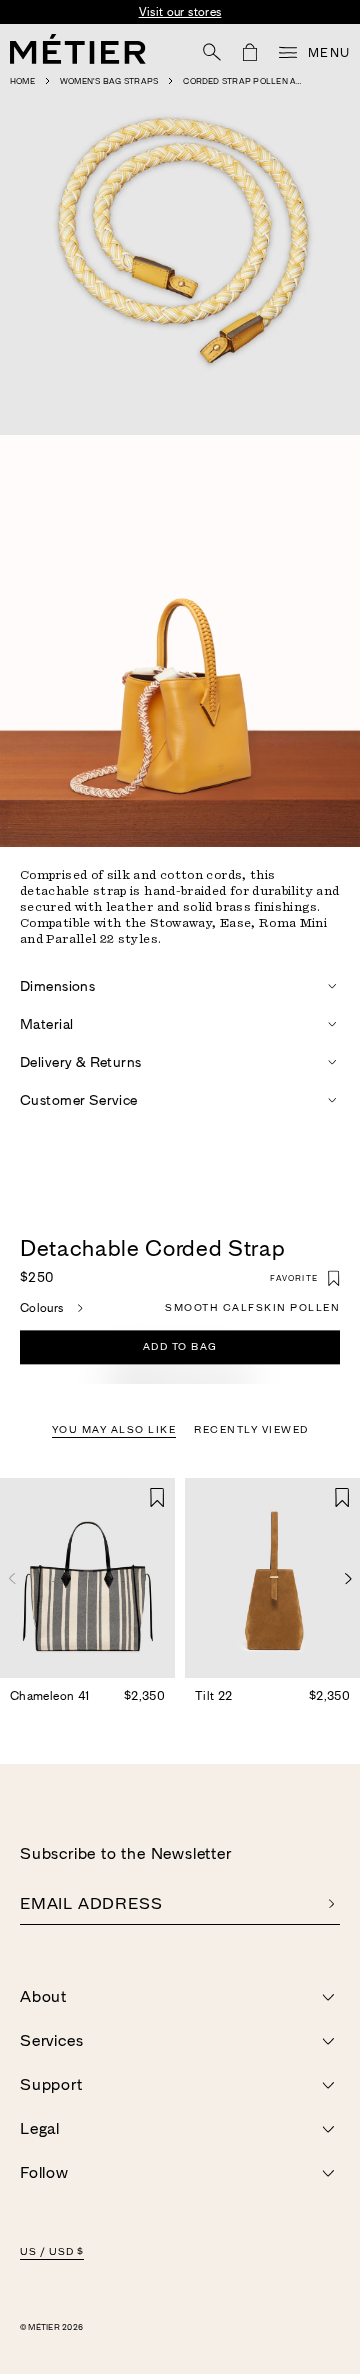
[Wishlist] (157, 1497)
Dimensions (57, 986)
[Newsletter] (331, 1904)
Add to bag (180, 1347)
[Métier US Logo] (78, 49)
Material (46, 1024)
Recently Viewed (251, 1430)
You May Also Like (114, 1430)
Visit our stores (180, 12)
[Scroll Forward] (348, 1579)
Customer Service (79, 1100)
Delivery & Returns (81, 1062)
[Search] (212, 52)
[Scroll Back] (12, 1579)
